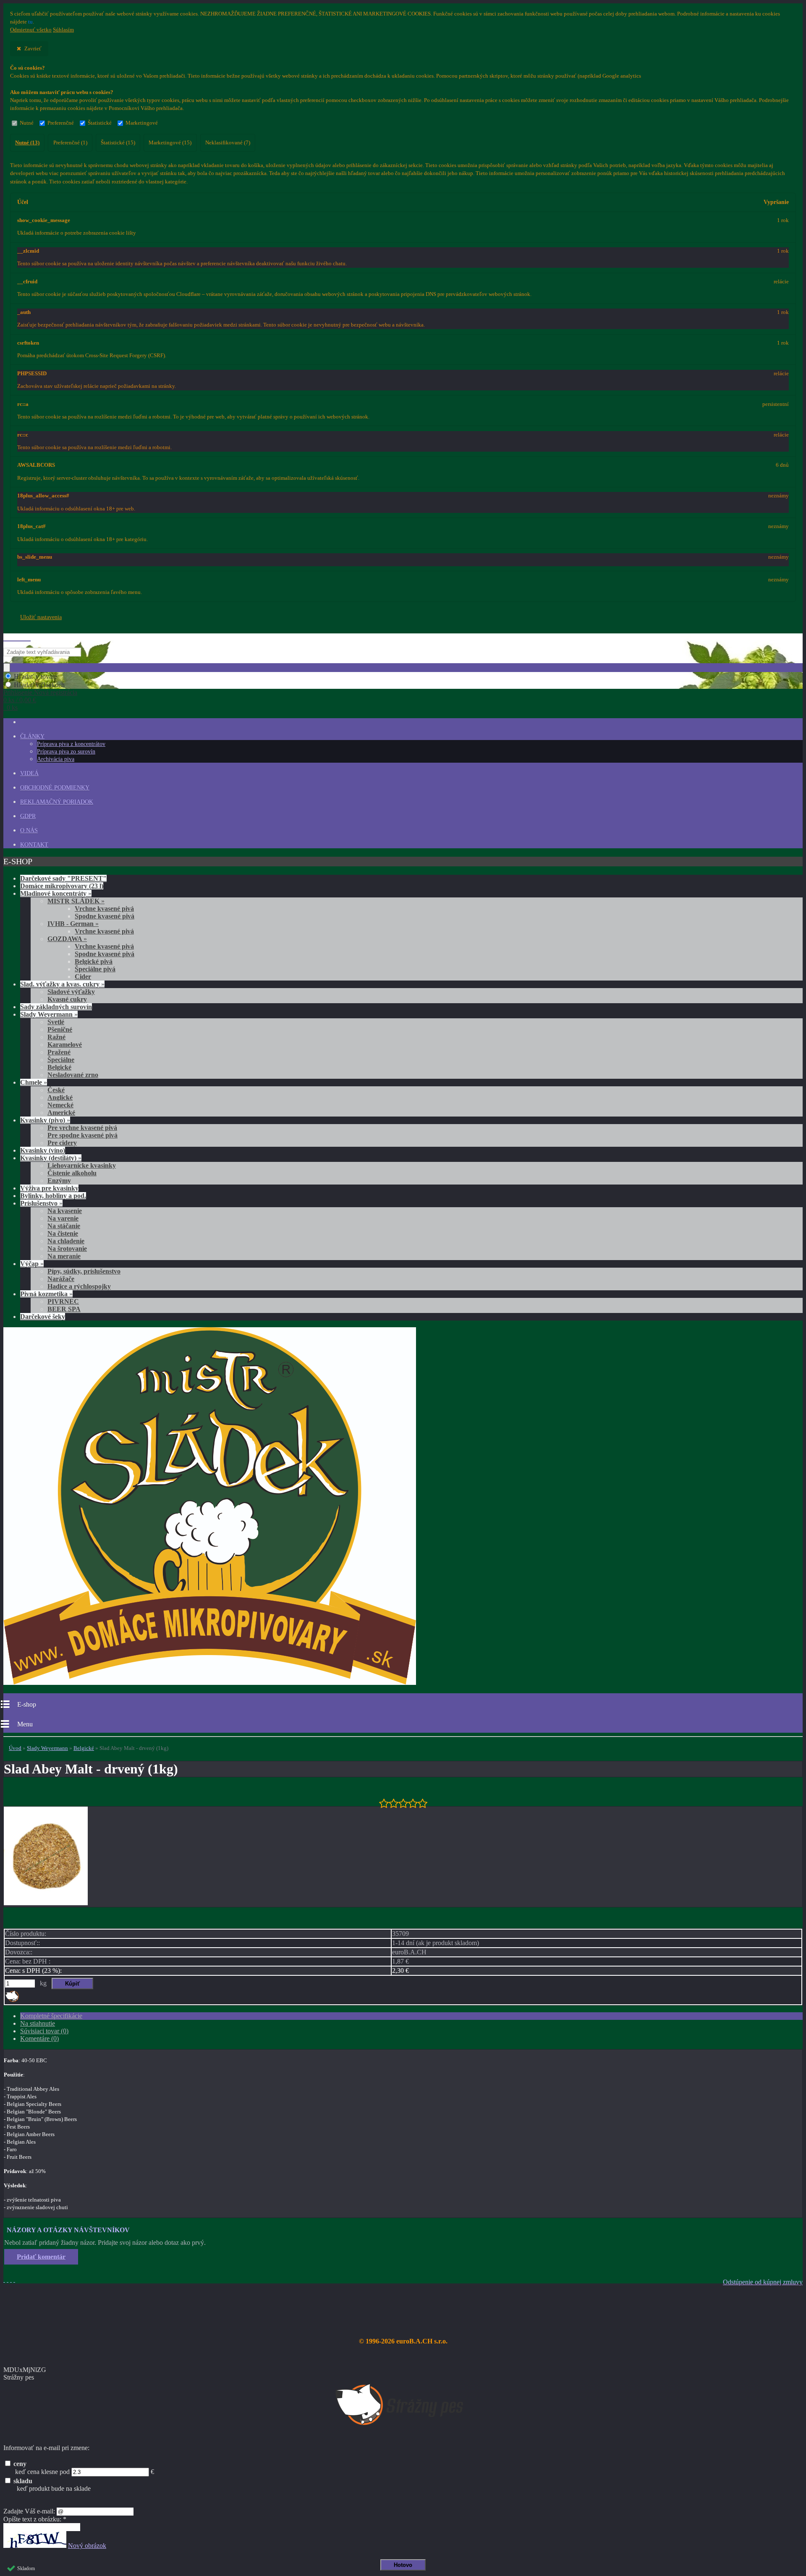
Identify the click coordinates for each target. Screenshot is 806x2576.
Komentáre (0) (39, 2039)
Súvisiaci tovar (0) (44, 2031)
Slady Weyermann (47, 1748)
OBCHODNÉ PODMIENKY (55, 788)
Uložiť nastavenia (41, 617)
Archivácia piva (56, 759)
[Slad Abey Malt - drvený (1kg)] (46, 1903)
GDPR (28, 816)
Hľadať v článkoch (39, 685)
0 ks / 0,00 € (20, 700)
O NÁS (29, 830)
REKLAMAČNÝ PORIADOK (57, 802)
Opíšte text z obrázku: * (35, 2519)
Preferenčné (61, 123)
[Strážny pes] (12, 2000)
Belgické (84, 1748)
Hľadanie (17, 637)
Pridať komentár (41, 2257)
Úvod (15, 1748)
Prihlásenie (19, 692)
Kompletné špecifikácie (51, 2016)
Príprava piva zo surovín (66, 752)
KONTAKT (34, 845)
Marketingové (142, 123)
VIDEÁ (29, 773)
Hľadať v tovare (35, 676)
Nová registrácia (56, 692)
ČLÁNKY (32, 736)
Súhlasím (63, 30)
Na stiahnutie (38, 2023)
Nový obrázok (87, 2546)
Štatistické (100, 123)
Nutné (27, 123)
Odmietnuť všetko (31, 30)
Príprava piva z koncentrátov (71, 744)
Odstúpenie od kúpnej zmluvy (763, 2282)
